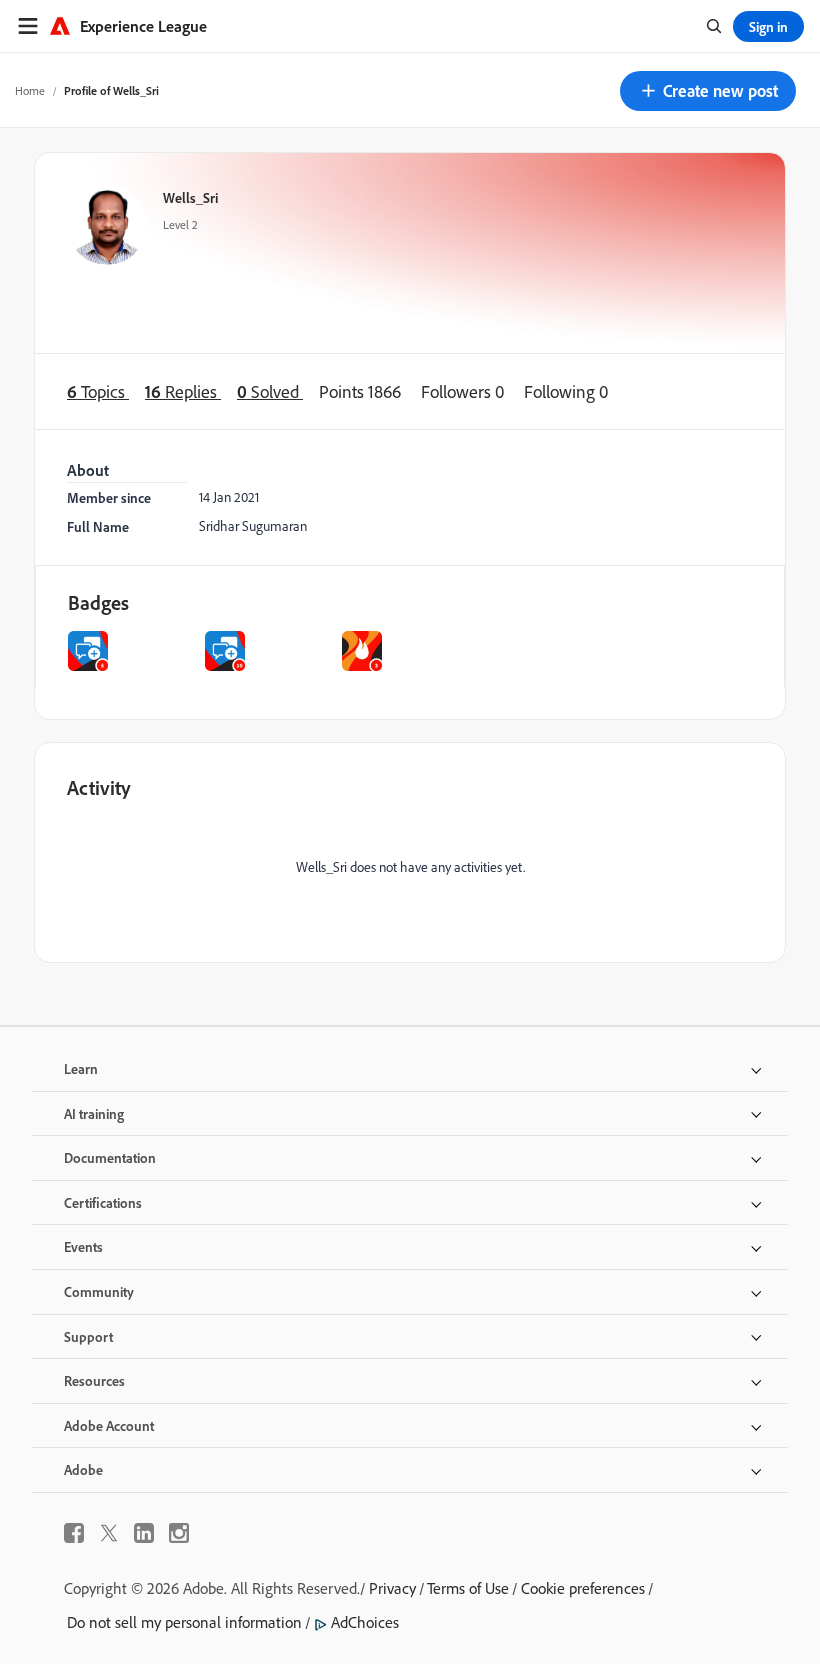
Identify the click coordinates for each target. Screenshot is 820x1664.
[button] (708, 91)
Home (30, 90)
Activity (99, 787)
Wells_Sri (190, 197)
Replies (183, 391)
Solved (270, 391)
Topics (98, 391)
